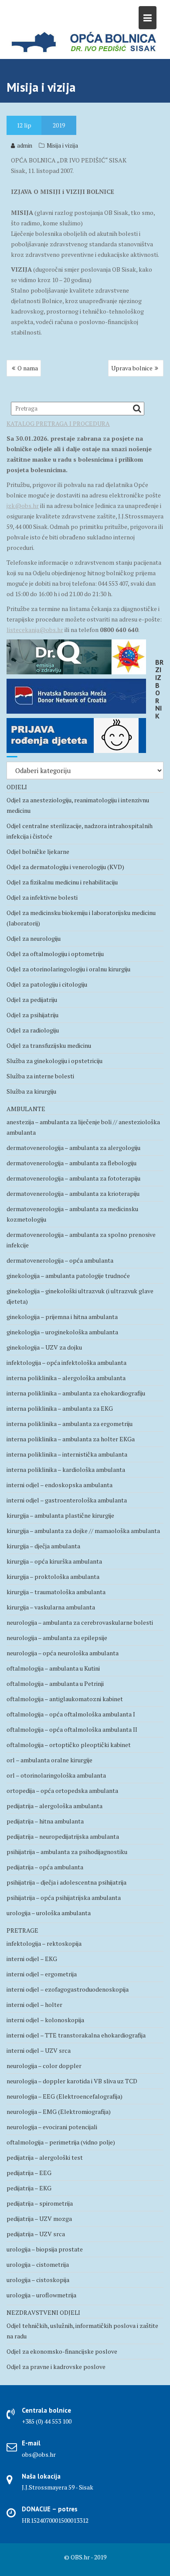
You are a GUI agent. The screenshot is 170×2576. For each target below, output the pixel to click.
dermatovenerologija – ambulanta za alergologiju (73, 1148)
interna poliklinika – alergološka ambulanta (66, 1378)
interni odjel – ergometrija (42, 1974)
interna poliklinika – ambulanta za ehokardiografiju (76, 1393)
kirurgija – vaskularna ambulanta (51, 1607)
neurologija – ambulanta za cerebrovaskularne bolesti (80, 1622)
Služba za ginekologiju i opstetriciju (54, 1061)
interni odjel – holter (34, 2005)
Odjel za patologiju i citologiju (47, 984)
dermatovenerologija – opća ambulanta (60, 1260)
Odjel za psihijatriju (32, 1015)
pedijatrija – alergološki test (45, 2157)
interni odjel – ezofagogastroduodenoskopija (68, 1989)
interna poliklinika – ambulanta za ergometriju (70, 1424)
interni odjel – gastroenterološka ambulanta (67, 1500)
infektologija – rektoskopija (44, 1943)
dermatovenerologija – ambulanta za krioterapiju (73, 1193)
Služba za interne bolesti (40, 1076)
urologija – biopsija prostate (45, 2249)
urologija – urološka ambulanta (49, 1913)
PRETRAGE (22, 1930)
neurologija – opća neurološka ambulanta (63, 1653)
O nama (28, 368)
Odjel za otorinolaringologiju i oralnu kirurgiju (68, 969)
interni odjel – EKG (32, 1959)
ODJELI (17, 787)
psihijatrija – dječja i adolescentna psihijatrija (66, 1882)
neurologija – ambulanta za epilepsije (57, 1638)
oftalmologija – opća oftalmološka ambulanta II (72, 1729)
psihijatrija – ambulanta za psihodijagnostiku (67, 1852)
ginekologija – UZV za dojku (44, 1347)
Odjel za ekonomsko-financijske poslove (62, 2351)
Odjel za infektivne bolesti (42, 897)
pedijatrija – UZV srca (36, 2234)
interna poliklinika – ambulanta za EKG (60, 1408)
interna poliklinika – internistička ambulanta (67, 1454)
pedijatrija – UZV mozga (39, 2219)
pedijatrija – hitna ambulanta (45, 1821)
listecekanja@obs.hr (35, 630)
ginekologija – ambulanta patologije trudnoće (68, 1276)
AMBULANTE (26, 1109)
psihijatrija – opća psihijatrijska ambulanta (64, 1897)
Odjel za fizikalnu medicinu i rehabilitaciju (62, 882)
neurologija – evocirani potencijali (52, 2127)
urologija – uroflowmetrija (41, 2295)
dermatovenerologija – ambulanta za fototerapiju (73, 1178)
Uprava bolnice (132, 368)
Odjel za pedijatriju (32, 1000)
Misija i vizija (62, 145)
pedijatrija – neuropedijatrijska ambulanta (63, 1836)
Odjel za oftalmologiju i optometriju (55, 954)
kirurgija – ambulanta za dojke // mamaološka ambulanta (83, 1531)
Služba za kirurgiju (31, 1091)
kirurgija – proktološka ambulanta (53, 1576)
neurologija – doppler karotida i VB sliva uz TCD (72, 2081)
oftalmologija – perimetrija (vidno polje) (61, 2142)
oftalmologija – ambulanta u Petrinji (55, 1683)
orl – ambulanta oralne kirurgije (49, 1760)
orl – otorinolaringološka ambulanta (56, 1775)
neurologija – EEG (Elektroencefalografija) (65, 2096)
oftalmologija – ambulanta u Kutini (53, 1668)
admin (25, 145)
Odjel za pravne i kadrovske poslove (56, 2367)
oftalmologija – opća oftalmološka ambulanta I (71, 1714)
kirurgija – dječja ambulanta (43, 1546)
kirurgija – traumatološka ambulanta (56, 1592)
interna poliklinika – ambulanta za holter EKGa (71, 1439)
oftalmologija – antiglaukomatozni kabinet (65, 1699)
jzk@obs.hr (23, 506)
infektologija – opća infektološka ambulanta (66, 1362)
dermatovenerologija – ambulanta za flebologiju (71, 1163)
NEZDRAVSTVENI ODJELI (43, 2312)
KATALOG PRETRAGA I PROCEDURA (58, 423)
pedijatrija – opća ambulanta (45, 1867)
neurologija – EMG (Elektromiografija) (59, 2112)
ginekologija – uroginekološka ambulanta (62, 1332)
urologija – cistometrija (38, 2264)
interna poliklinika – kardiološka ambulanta (66, 1469)
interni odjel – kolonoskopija (45, 2020)
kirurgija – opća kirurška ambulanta (54, 1561)
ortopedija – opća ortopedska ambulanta (62, 1790)
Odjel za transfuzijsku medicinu (49, 1045)
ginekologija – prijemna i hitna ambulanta (62, 1317)
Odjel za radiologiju (33, 1030)
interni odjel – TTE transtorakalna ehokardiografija (76, 2035)
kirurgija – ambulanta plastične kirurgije (60, 1515)
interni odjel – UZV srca (39, 2050)
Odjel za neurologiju (34, 938)
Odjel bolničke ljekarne (38, 851)
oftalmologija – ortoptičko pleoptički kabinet (69, 1745)
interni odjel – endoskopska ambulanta (59, 1485)
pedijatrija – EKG (29, 2188)
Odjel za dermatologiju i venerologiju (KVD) (65, 867)
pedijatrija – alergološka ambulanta (54, 1806)
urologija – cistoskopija (38, 2280)
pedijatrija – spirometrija (40, 2203)
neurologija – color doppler (44, 2066)
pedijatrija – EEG (29, 2173)
